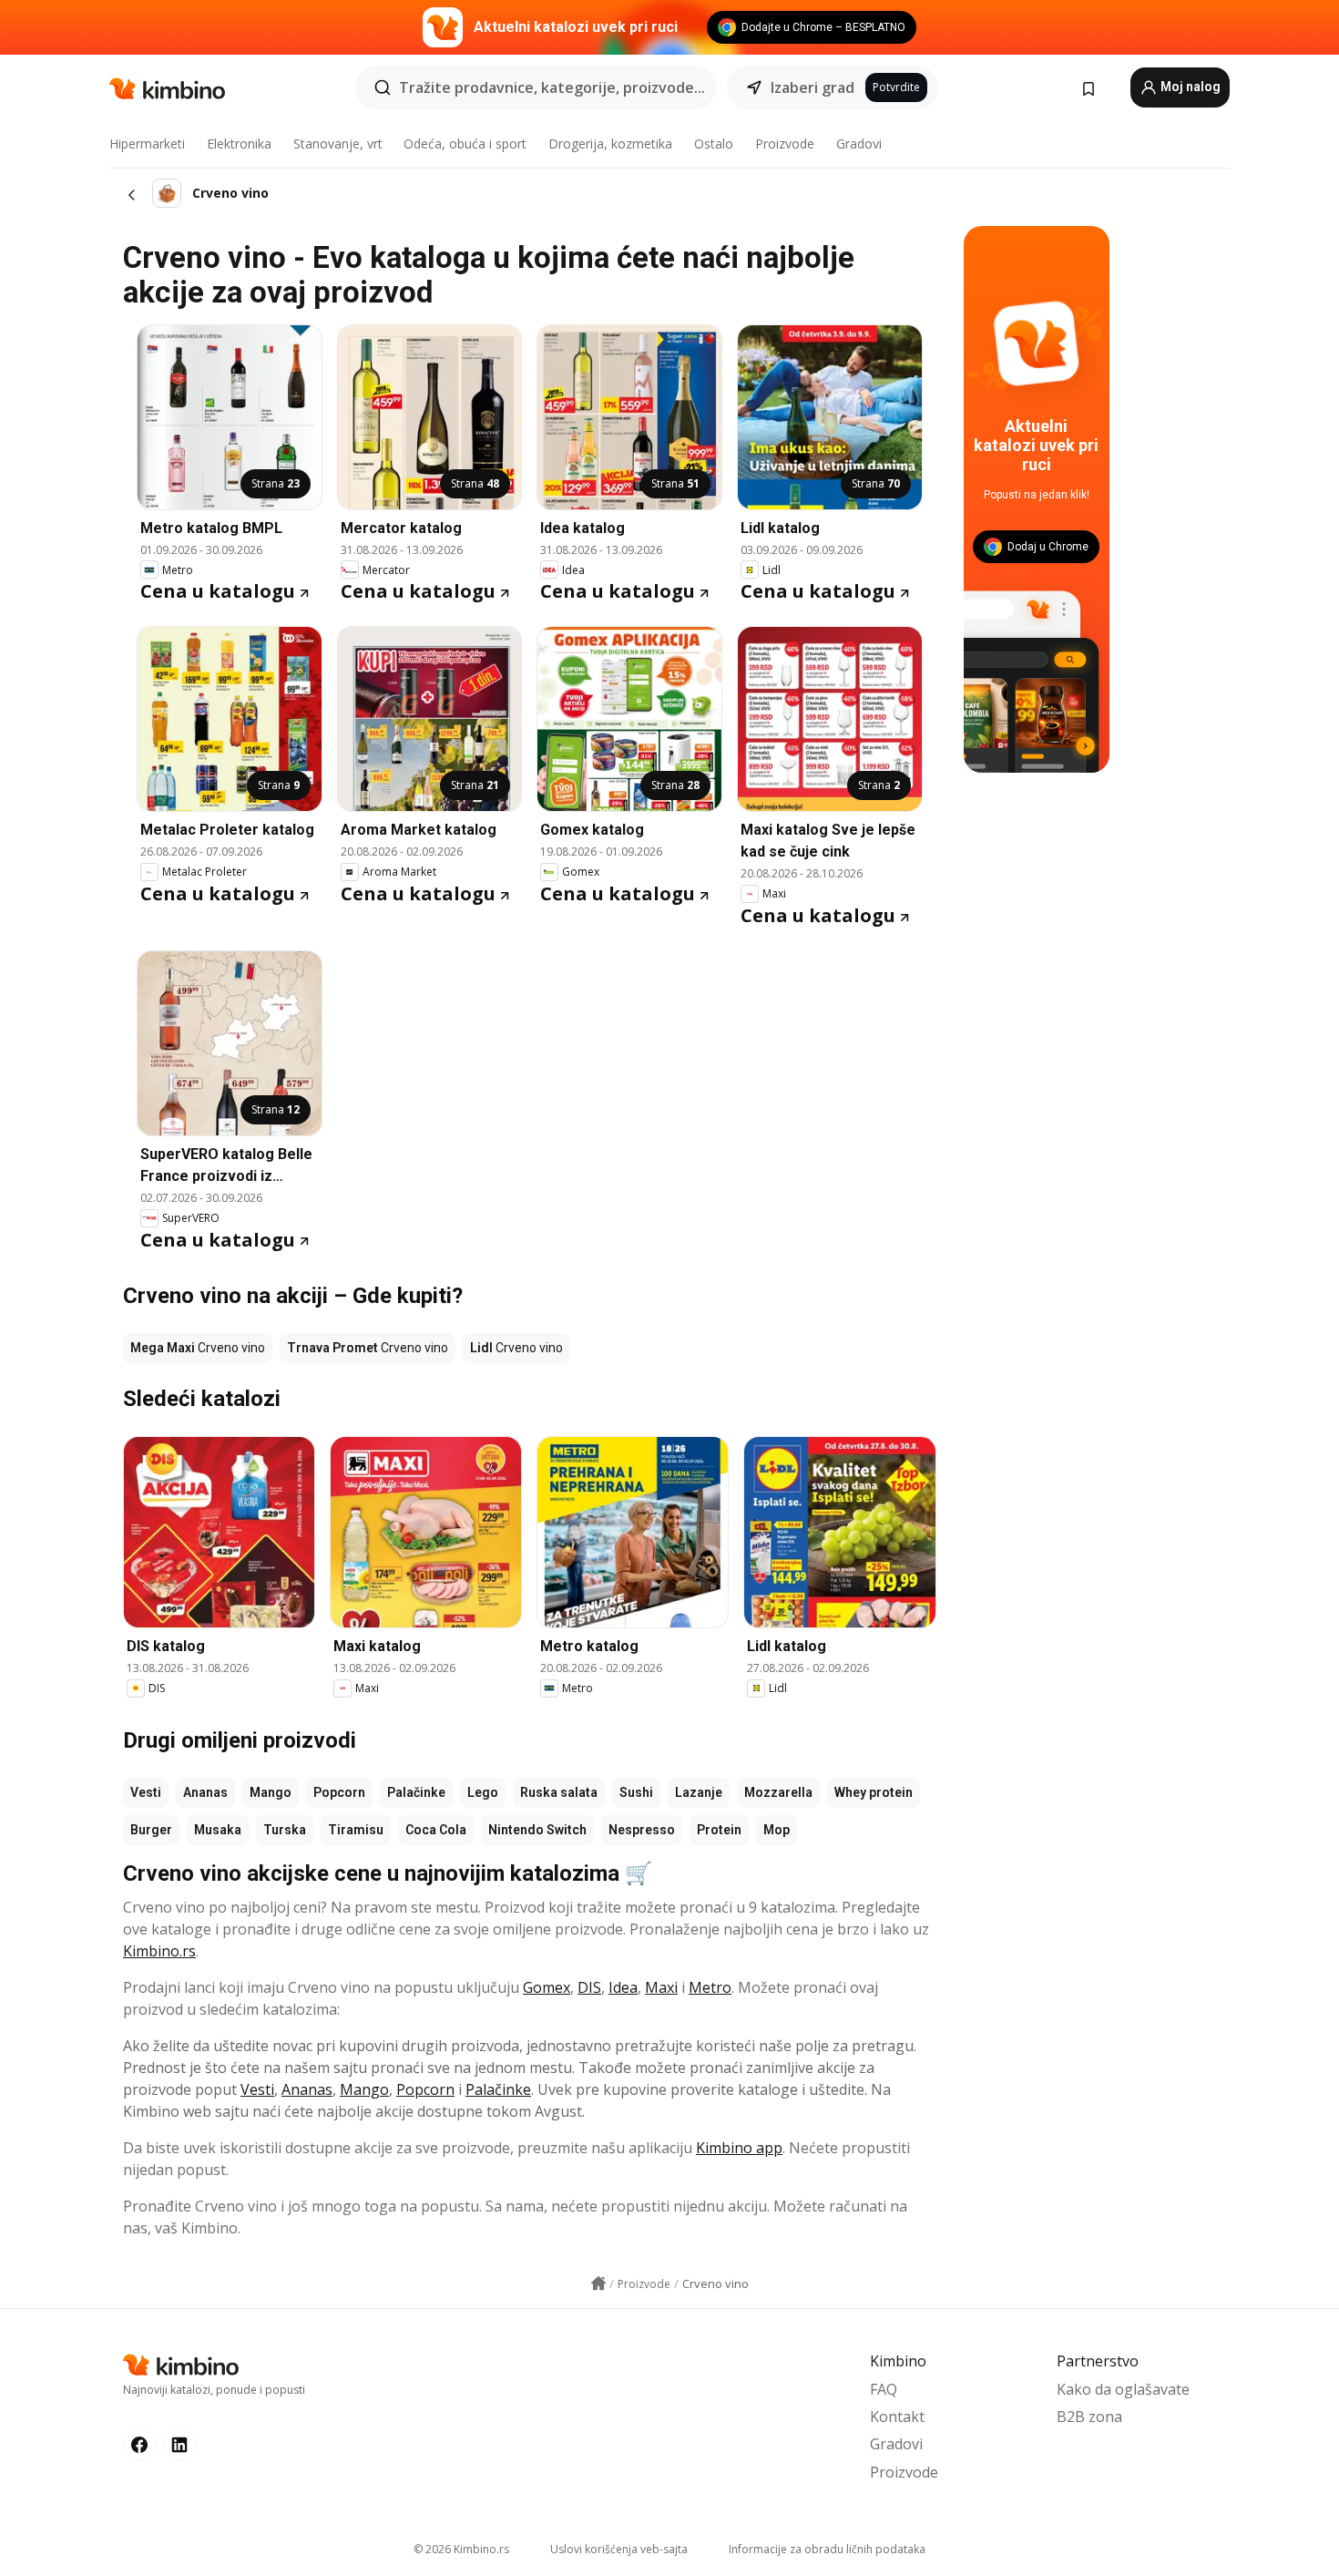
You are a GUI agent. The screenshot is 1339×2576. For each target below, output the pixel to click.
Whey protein (874, 1792)
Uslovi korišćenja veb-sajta (619, 2549)
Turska (285, 1830)
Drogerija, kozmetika (610, 144)
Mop (777, 1830)
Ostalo (714, 144)
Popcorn (339, 1792)
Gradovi (859, 144)
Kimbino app (739, 2148)
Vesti (146, 1792)
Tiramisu (356, 1830)
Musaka (218, 1830)
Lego (483, 1792)
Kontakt (897, 2417)
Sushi (636, 1792)
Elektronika (239, 144)
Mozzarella (778, 1792)
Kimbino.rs (159, 1951)
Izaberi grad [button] (813, 87)
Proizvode (785, 144)
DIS (589, 1987)
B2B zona (1089, 2417)
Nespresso (642, 1830)
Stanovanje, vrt (338, 144)
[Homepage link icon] (598, 2284)
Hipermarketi (147, 144)
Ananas (205, 1792)
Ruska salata (559, 1792)
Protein (719, 1830)
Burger (151, 1830)
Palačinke (416, 1792)
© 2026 (461, 2549)
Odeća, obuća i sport (465, 144)
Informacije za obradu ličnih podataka (827, 2549)
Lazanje (699, 1792)
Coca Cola (436, 1830)
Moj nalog (1189, 87)
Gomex (547, 1987)
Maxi (661, 1987)
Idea (623, 1987)
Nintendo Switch (537, 1830)
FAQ (884, 2389)
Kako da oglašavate (1123, 2389)
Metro (710, 1987)
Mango (271, 1792)
